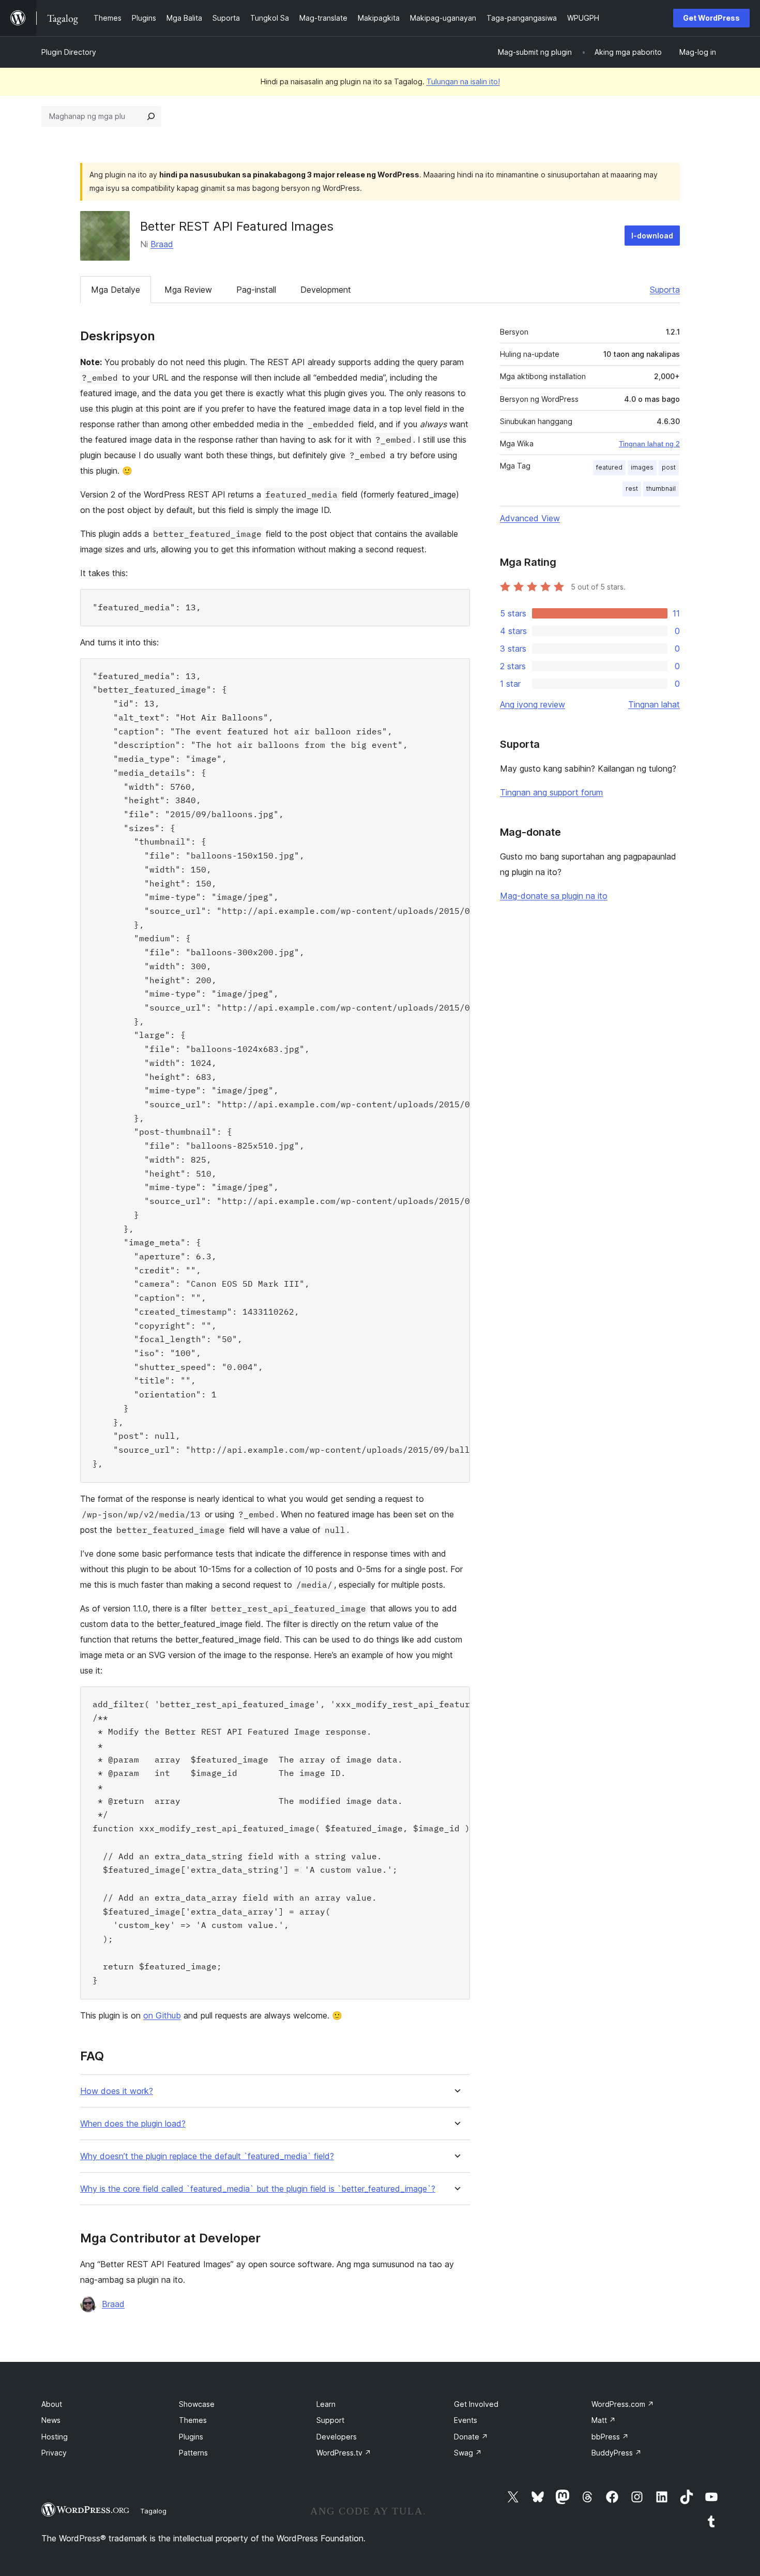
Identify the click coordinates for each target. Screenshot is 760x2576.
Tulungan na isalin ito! (463, 81)
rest (632, 488)
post (669, 467)
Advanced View (530, 518)
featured (609, 467)
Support (330, 2420)
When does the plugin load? (133, 2124)
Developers (337, 2437)
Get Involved (476, 2404)
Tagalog (153, 2511)
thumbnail (661, 488)
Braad (162, 244)
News (51, 2420)
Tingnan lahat (654, 704)
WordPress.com (623, 2404)
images (642, 467)
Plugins (191, 2437)
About (52, 2404)
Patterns (193, 2453)
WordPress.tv (344, 2453)
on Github (162, 2015)
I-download (652, 236)
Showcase (197, 2404)
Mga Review (188, 290)
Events (466, 2420)
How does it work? (117, 2091)
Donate (471, 2437)
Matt (604, 2420)
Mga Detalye (116, 290)
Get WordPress (711, 18)
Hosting (55, 2437)
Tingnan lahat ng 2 (649, 444)
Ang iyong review (533, 704)
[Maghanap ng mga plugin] (151, 116)
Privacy (54, 2453)
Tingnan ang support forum (551, 792)
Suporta (665, 290)
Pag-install (256, 290)
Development (326, 290)
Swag (468, 2453)
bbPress (610, 2437)
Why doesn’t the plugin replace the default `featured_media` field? (207, 2156)
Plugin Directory (69, 52)
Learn (326, 2404)
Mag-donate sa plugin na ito (554, 896)
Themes (193, 2420)
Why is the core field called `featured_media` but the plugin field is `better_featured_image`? (258, 2189)
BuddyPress (617, 2453)
